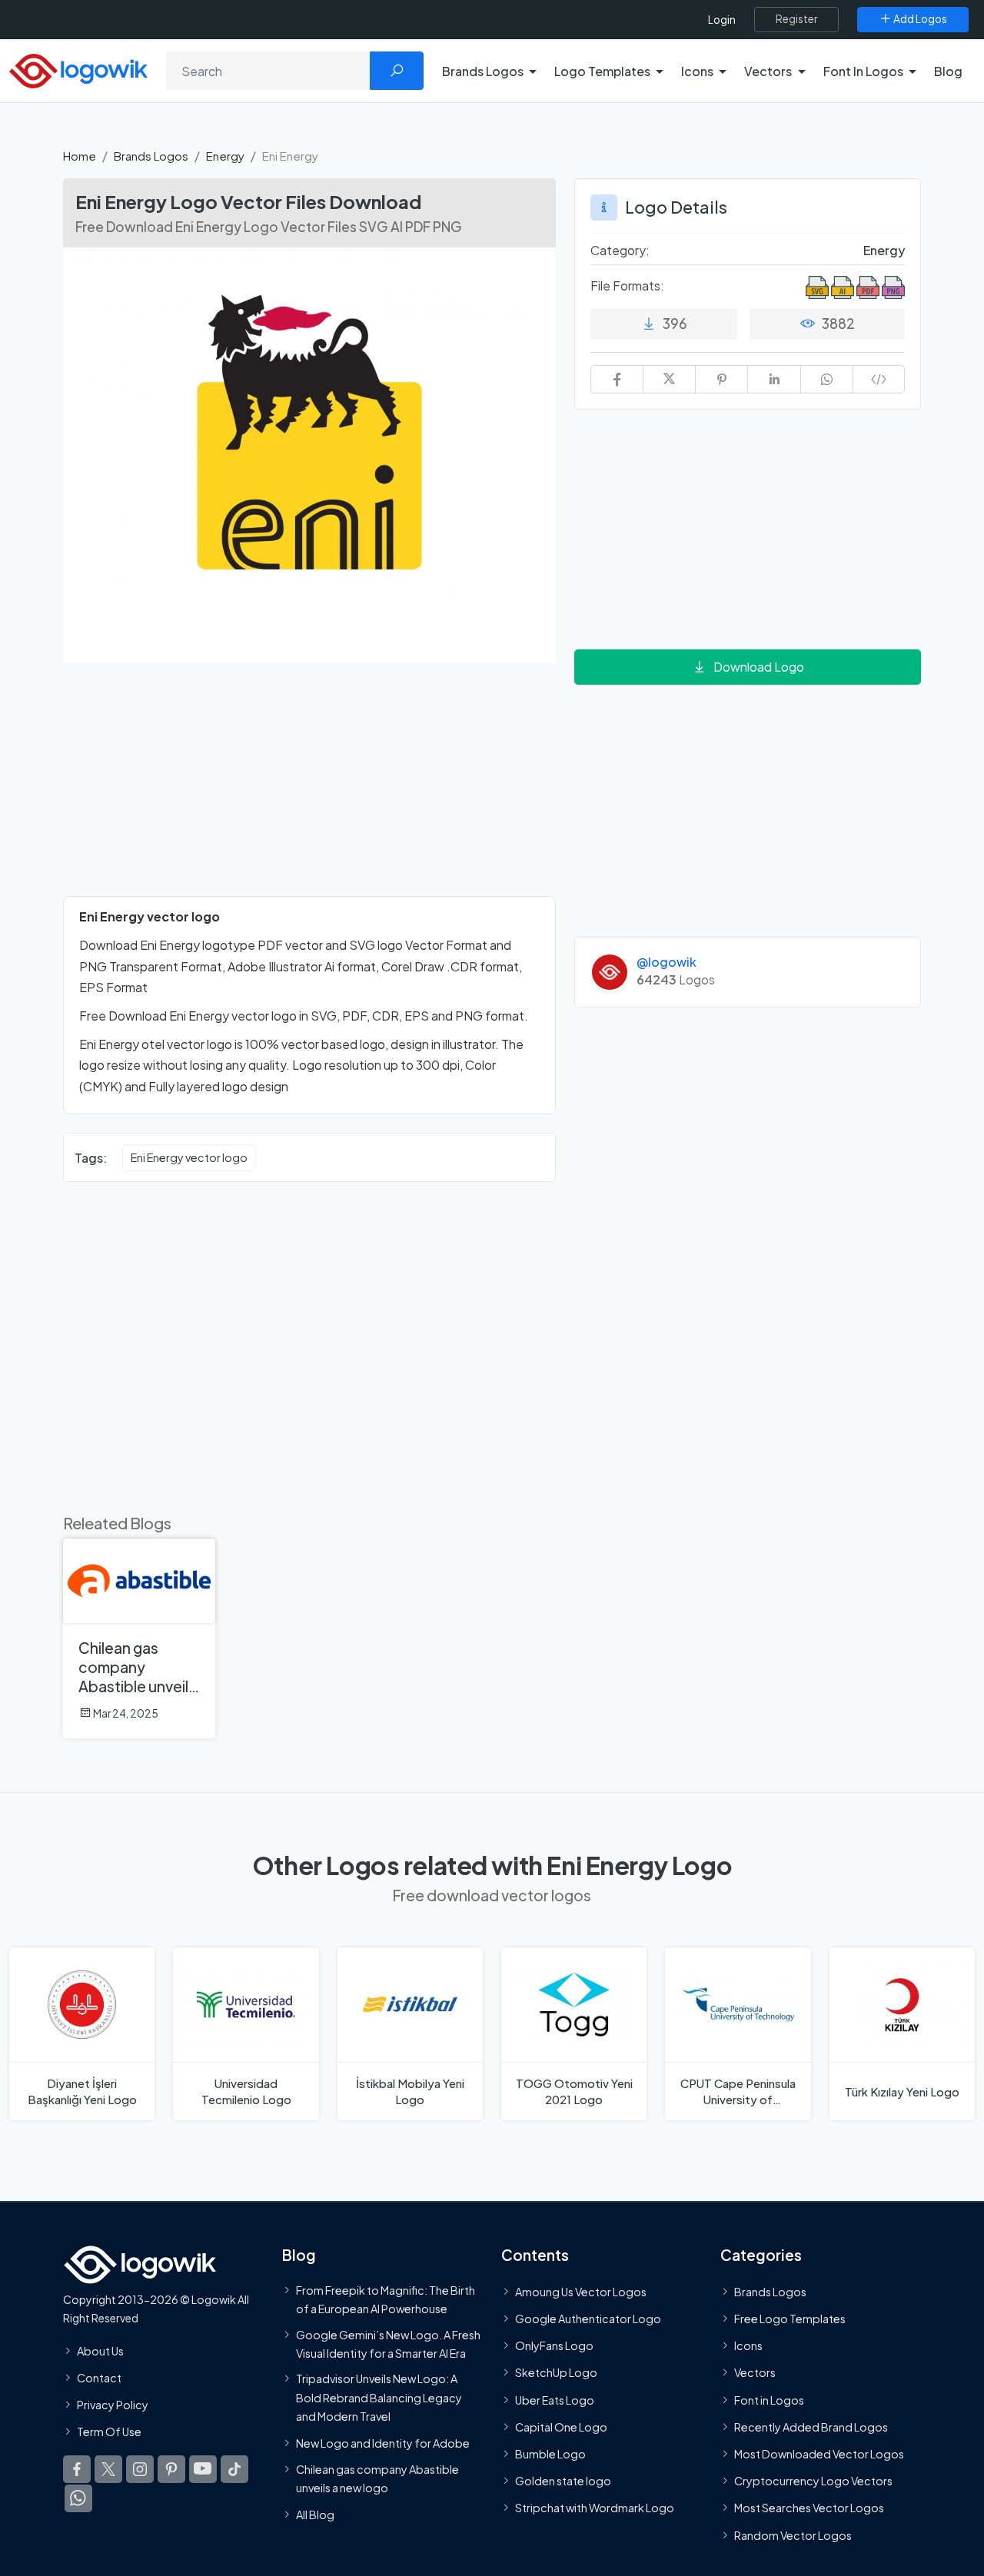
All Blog (315, 2515)
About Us (100, 2350)
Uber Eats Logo (555, 2399)
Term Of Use (109, 2432)
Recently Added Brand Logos (811, 2426)
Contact (99, 2377)
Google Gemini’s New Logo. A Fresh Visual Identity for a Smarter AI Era (388, 2343)
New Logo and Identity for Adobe (383, 2443)
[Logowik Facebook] (77, 2469)
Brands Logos (151, 156)
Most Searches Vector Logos (809, 2508)
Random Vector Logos (793, 2535)
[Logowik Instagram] (140, 2469)
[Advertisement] (309, 788)
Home (80, 156)
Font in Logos (769, 2399)
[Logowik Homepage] (78, 69)
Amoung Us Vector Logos (581, 2291)
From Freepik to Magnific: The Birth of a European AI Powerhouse (386, 2299)
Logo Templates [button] (602, 71)
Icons (748, 2345)
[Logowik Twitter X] (108, 2469)
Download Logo (759, 667)
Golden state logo (563, 2481)
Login (722, 20)
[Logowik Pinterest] (171, 2469)
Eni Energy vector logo (189, 1157)
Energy (225, 156)
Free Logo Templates (790, 2319)
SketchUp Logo (556, 2372)
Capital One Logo (561, 2426)
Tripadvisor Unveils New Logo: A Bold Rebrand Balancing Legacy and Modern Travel (379, 2397)
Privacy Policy (113, 2404)
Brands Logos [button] (483, 71)
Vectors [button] (768, 71)
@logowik (667, 962)
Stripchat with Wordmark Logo (595, 2508)
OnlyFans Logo (554, 2345)
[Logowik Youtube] (203, 2469)
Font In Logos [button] (863, 71)
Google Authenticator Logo (588, 2319)
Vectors (755, 2372)
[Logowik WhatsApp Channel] (78, 2498)
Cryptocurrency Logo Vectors (813, 2481)
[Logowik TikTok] (234, 2469)
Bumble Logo (550, 2454)
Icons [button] (697, 71)
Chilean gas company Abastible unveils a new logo (377, 2478)
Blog (948, 71)
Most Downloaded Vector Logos (819, 2454)
